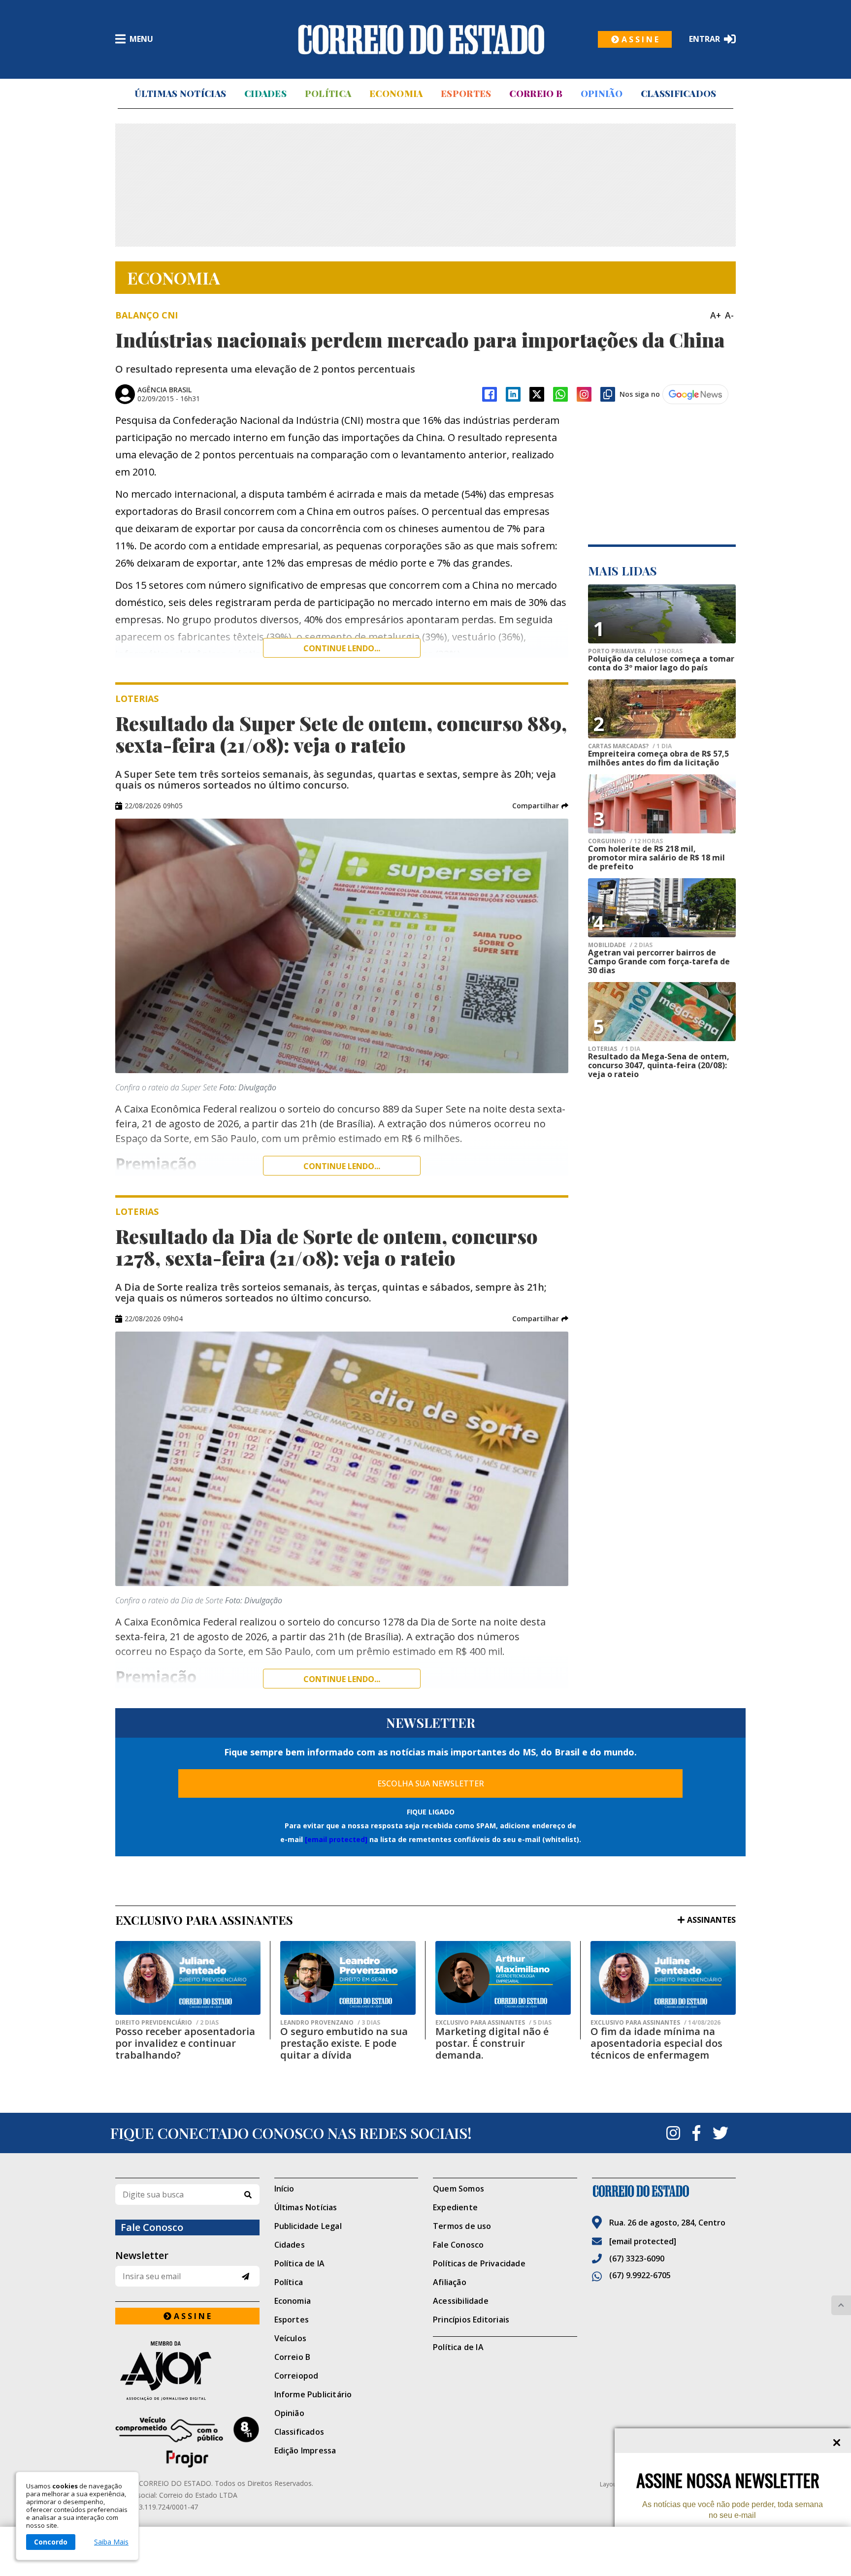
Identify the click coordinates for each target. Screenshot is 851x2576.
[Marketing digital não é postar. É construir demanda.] (503, 1978)
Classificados (679, 94)
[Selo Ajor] (187, 2370)
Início (284, 2189)
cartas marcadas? (630, 746)
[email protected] (336, 1839)
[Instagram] (584, 394)
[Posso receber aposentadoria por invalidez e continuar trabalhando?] (188, 1978)
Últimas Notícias (180, 94)
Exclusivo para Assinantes (493, 2023)
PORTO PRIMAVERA (635, 651)
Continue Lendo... (342, 1166)
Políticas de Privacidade (479, 2263)
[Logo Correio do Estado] (421, 39)
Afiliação (450, 2282)
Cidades (265, 94)
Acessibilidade (461, 2301)
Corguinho (625, 841)
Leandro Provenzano (330, 2023)
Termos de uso (462, 2226)
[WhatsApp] (560, 394)
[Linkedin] (513, 394)
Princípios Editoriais (471, 2320)
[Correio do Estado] (664, 2191)
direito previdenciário (167, 2023)
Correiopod (296, 2376)
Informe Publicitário (313, 2394)
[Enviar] (245, 2276)
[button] (540, 806)
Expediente (455, 2207)
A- (729, 315)
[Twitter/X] (537, 394)
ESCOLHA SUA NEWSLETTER (431, 1783)
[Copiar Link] (608, 394)
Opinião (602, 94)
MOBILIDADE (620, 945)
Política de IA (300, 2263)
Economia (396, 94)
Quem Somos (458, 2189)
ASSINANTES (711, 1920)
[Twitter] (720, 2133)
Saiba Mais (111, 2542)
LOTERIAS (614, 1049)
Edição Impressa (305, 2450)
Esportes (466, 94)
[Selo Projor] (187, 2442)
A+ (716, 315)
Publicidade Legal (308, 2226)
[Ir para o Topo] (841, 2305)
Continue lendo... (342, 648)
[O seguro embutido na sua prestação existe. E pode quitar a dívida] (348, 1978)
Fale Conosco (458, 2245)
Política (328, 94)
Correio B (536, 94)
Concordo (51, 2542)
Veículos (291, 2338)
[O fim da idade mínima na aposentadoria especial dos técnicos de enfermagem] (663, 1978)
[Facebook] (490, 394)
